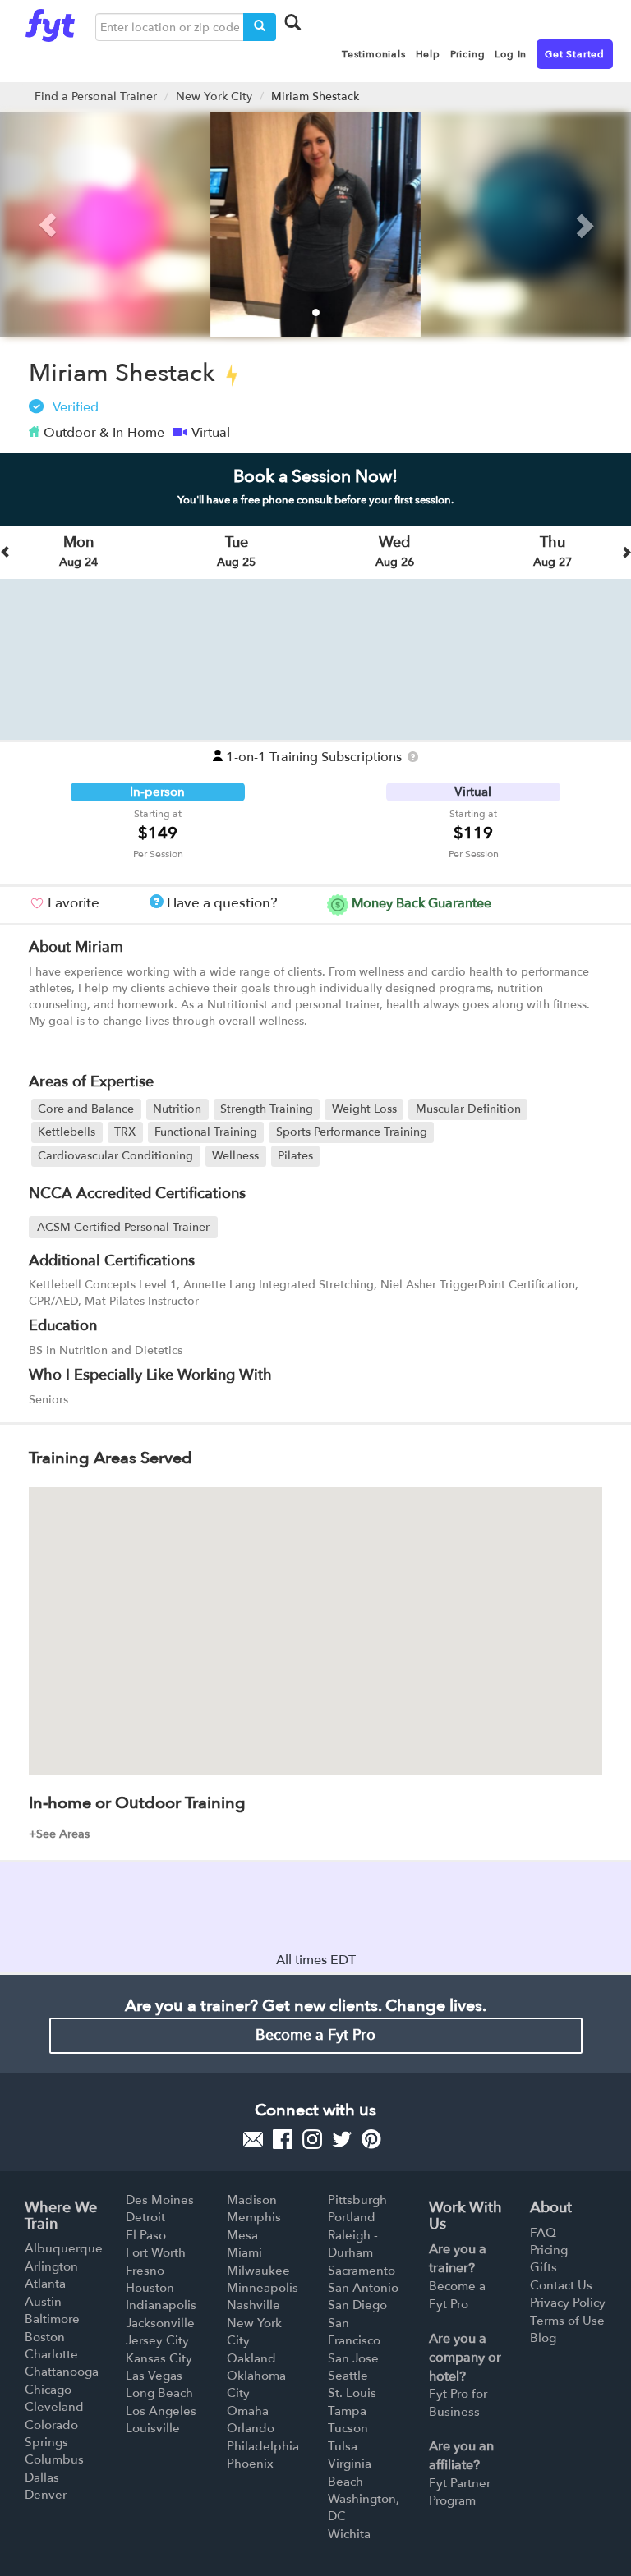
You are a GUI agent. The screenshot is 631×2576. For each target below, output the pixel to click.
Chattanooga (62, 2372)
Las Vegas (154, 2376)
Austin (43, 2302)
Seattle (348, 2376)
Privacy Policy (568, 2303)
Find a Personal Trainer (96, 96)
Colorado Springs (51, 2434)
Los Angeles (161, 2411)
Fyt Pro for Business (458, 2402)
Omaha (248, 2411)
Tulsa (343, 2446)
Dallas (42, 2477)
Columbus (54, 2459)
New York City (214, 96)
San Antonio (363, 2288)
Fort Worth (156, 2252)
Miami (244, 2252)
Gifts (543, 2267)
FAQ (543, 2233)
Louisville (153, 2428)
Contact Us (561, 2285)
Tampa (347, 2411)
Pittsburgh (357, 2200)
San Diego (357, 2305)
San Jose (353, 2358)
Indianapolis (161, 2305)
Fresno (145, 2271)
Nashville (253, 2305)
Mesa (242, 2235)
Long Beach (159, 2393)
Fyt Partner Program (460, 2492)
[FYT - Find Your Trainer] (50, 21)
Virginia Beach (350, 2472)
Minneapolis (263, 2288)
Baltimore (52, 2319)
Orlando (251, 2428)
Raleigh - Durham (353, 2244)
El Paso (146, 2235)
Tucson (348, 2428)
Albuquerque (64, 2248)
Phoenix (250, 2464)
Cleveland (54, 2407)
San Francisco (354, 2332)
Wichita (349, 2534)
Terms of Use (567, 2321)
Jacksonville (160, 2323)
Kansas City (159, 2358)
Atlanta (45, 2284)
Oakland (251, 2358)
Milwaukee (258, 2271)
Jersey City (157, 2340)
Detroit (145, 2217)
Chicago (48, 2390)
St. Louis (352, 2393)
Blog (543, 2338)
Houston (150, 2288)
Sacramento (362, 2271)
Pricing (549, 2250)
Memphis (254, 2217)
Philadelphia (263, 2446)
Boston (45, 2337)
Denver (46, 2495)
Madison (252, 2200)
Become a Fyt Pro (315, 2035)
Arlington (51, 2266)
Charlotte (51, 2354)
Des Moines (160, 2200)
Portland (352, 2217)
